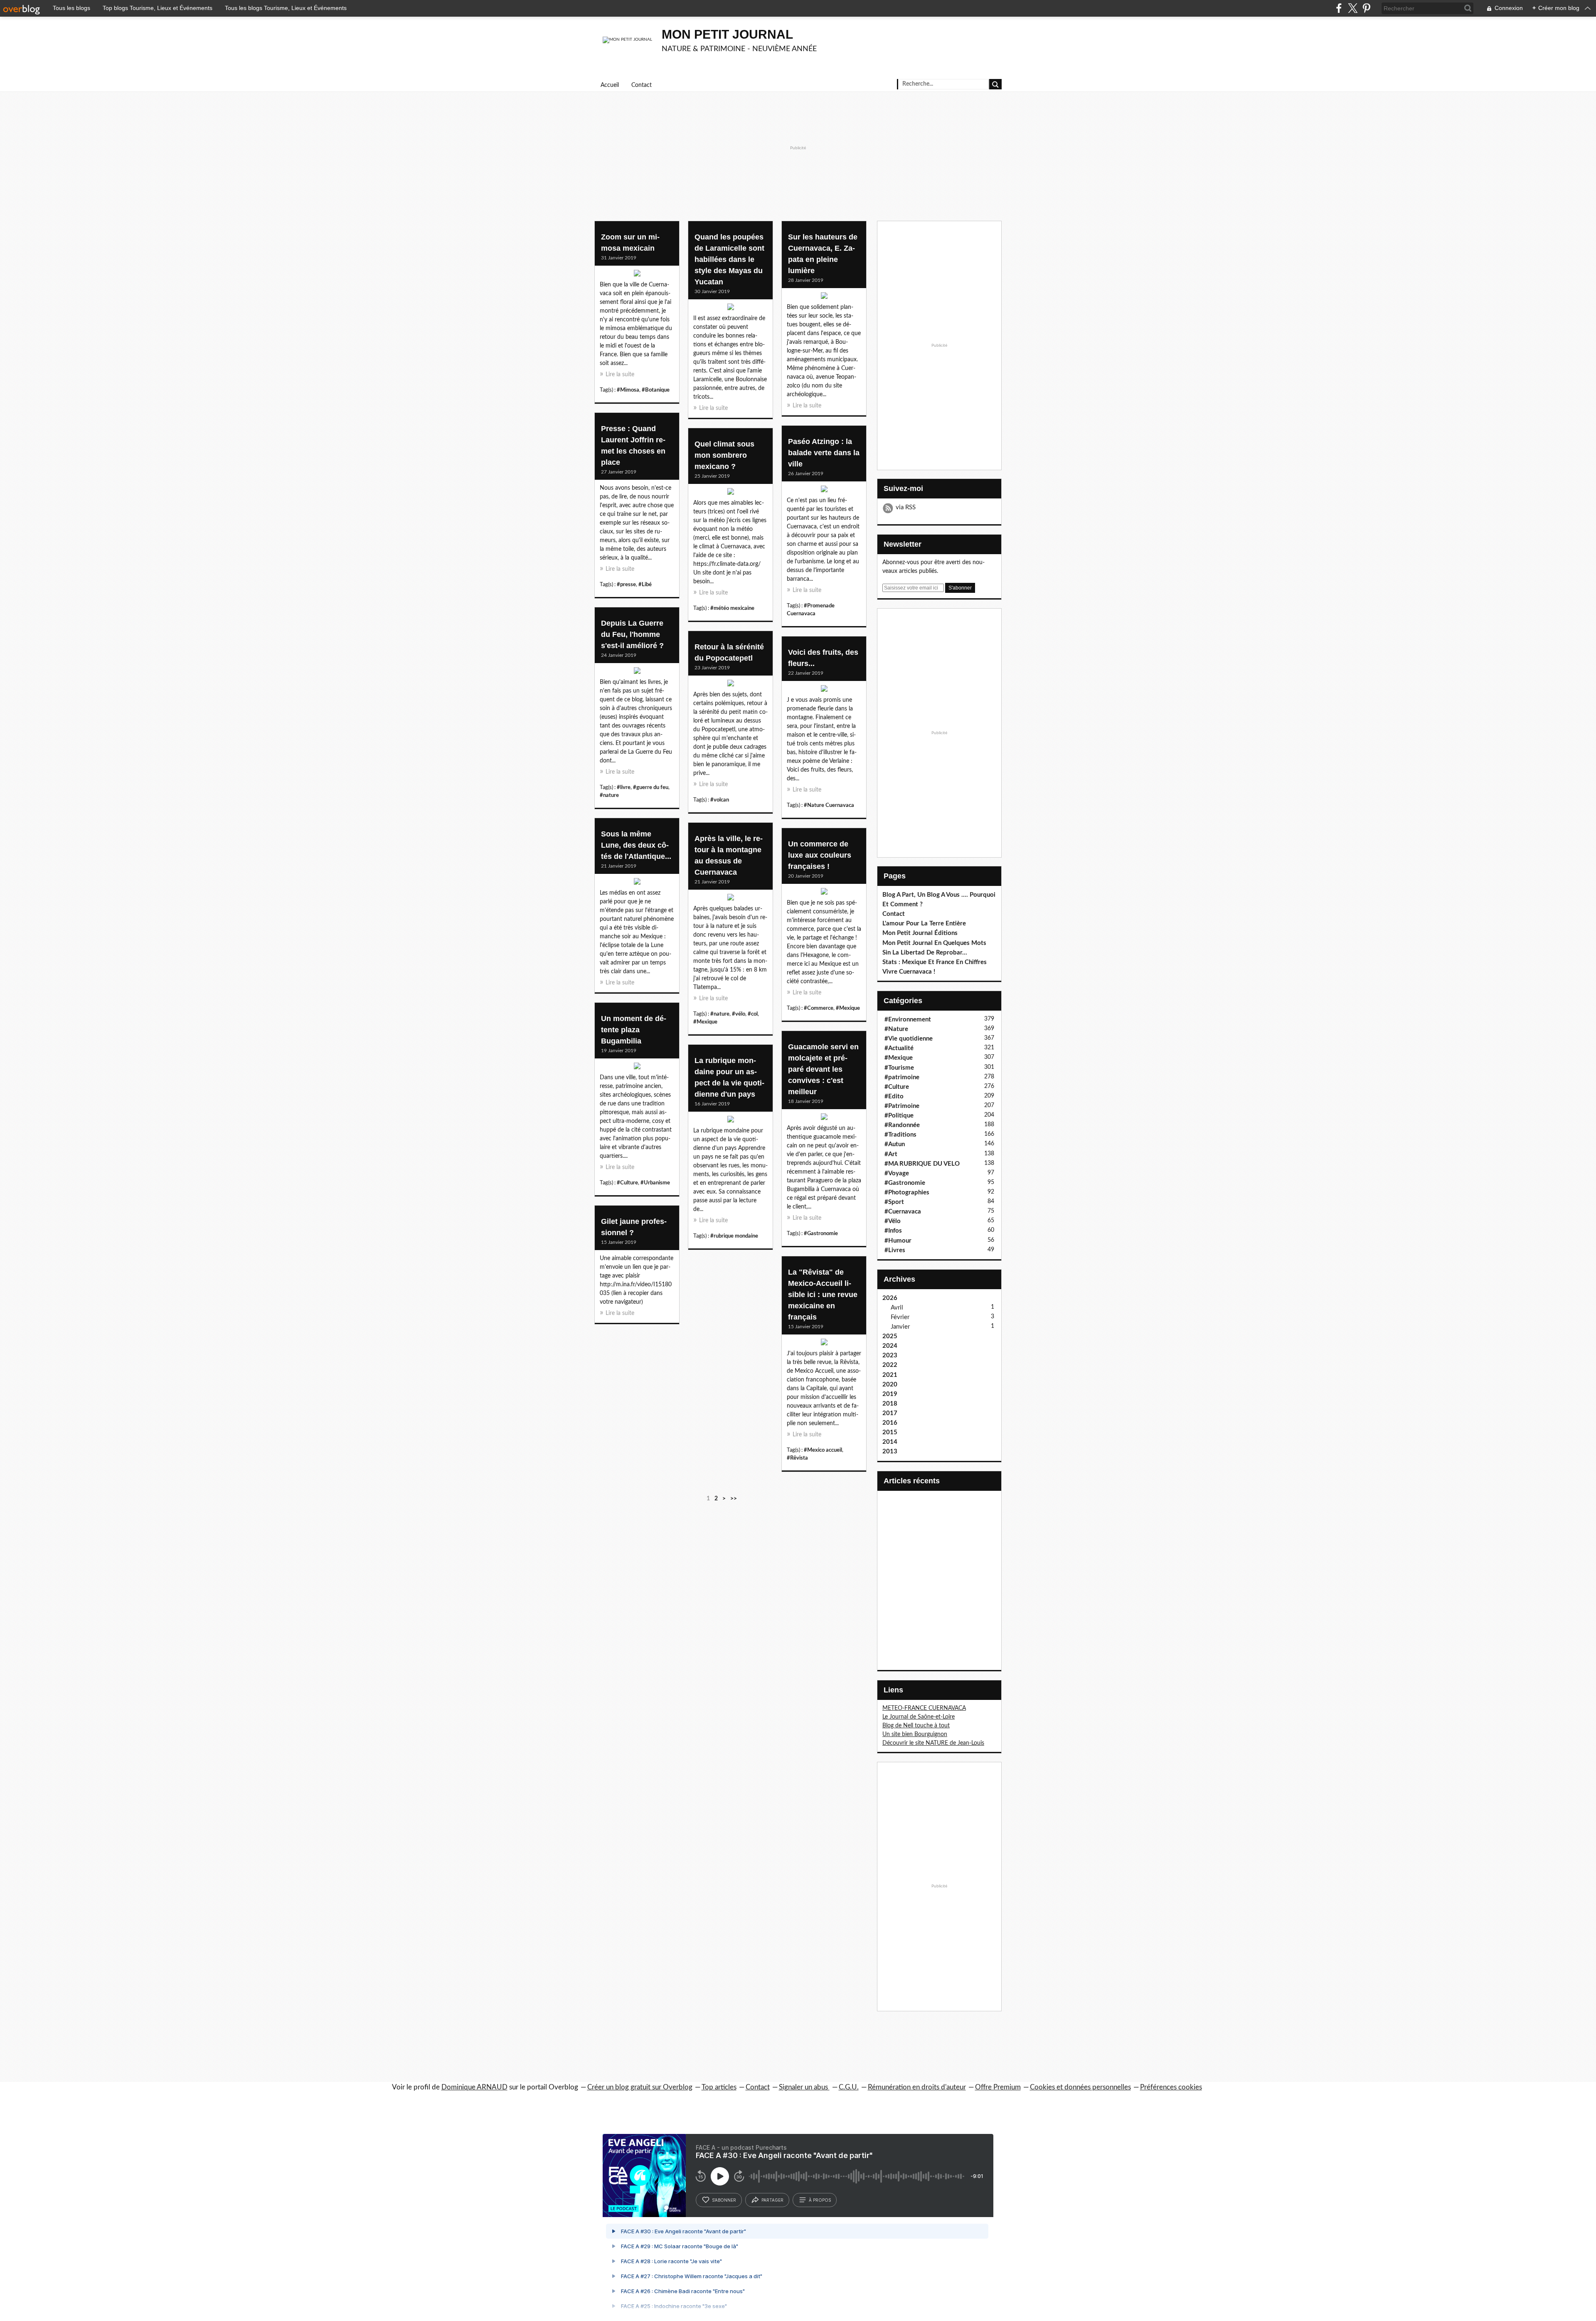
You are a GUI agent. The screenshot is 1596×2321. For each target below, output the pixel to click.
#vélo (739, 1014)
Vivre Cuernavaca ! (909, 972)
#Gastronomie (821, 1233)
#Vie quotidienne (909, 1039)
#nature (609, 795)
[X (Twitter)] (1353, 8)
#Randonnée (902, 1125)
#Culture (627, 1183)
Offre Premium (998, 2087)
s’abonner (724, 2200)
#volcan (720, 800)
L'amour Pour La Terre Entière (924, 924)
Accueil (610, 85)
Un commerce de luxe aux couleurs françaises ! (820, 855)
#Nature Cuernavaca (829, 805)
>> (734, 1499)
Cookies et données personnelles (1080, 2087)
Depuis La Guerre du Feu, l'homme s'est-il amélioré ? (632, 634)
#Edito (894, 1096)
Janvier (900, 1327)
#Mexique (705, 1022)
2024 (890, 1346)
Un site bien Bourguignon (915, 1734)
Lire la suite (620, 375)
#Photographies (907, 1193)
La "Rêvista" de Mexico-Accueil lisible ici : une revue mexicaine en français (823, 1295)
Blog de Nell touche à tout (916, 1726)
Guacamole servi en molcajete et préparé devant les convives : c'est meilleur (823, 1069)
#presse (626, 585)
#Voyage (897, 1173)
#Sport (894, 1202)
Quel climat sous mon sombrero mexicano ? (724, 455)
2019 (890, 1394)
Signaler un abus (804, 2087)
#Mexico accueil (823, 1450)
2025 (890, 1336)
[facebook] (1339, 8)
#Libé (645, 585)
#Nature (896, 1029)
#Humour (898, 1241)
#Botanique (656, 390)
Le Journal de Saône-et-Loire (919, 1717)
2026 (890, 1298)
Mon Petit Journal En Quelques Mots (934, 943)
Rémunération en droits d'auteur (917, 2087)
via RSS (906, 507)
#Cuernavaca (903, 1212)
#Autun (895, 1144)
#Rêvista (797, 1458)
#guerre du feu (651, 787)
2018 (890, 1404)
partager (772, 2200)
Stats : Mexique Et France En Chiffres (935, 962)
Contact (642, 85)
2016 (890, 1423)
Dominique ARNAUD (474, 2087)
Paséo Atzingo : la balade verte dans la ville (824, 453)
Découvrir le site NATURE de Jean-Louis (933, 1743)
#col (753, 1014)
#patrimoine (902, 1077)
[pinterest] (1366, 8)
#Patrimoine (902, 1106)
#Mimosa (628, 390)
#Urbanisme (655, 1183)
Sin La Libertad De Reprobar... (925, 953)
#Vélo (893, 1221)
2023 (890, 1355)
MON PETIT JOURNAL (727, 34)
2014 (890, 1442)
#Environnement (908, 1020)
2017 (890, 1413)
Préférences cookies (1171, 2087)
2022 (890, 1365)
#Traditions (900, 1135)
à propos (820, 2200)
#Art (891, 1154)
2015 (890, 1432)
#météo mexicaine (732, 608)
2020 (890, 1385)
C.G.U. (849, 2087)
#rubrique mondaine (734, 1236)
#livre (624, 787)
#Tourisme (899, 1068)
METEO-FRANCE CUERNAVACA (924, 1708)
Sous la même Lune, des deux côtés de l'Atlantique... (636, 845)
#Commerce (819, 1008)
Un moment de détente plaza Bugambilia (634, 1030)
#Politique (899, 1116)
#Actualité (899, 1048)
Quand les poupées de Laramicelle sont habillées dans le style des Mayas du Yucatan (729, 259)
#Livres (895, 1250)
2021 (890, 1375)
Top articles (719, 2087)
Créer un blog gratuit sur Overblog (640, 2087)
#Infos (893, 1231)
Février (900, 1317)
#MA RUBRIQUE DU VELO (922, 1164)
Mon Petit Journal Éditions (920, 933)
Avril (897, 1308)
